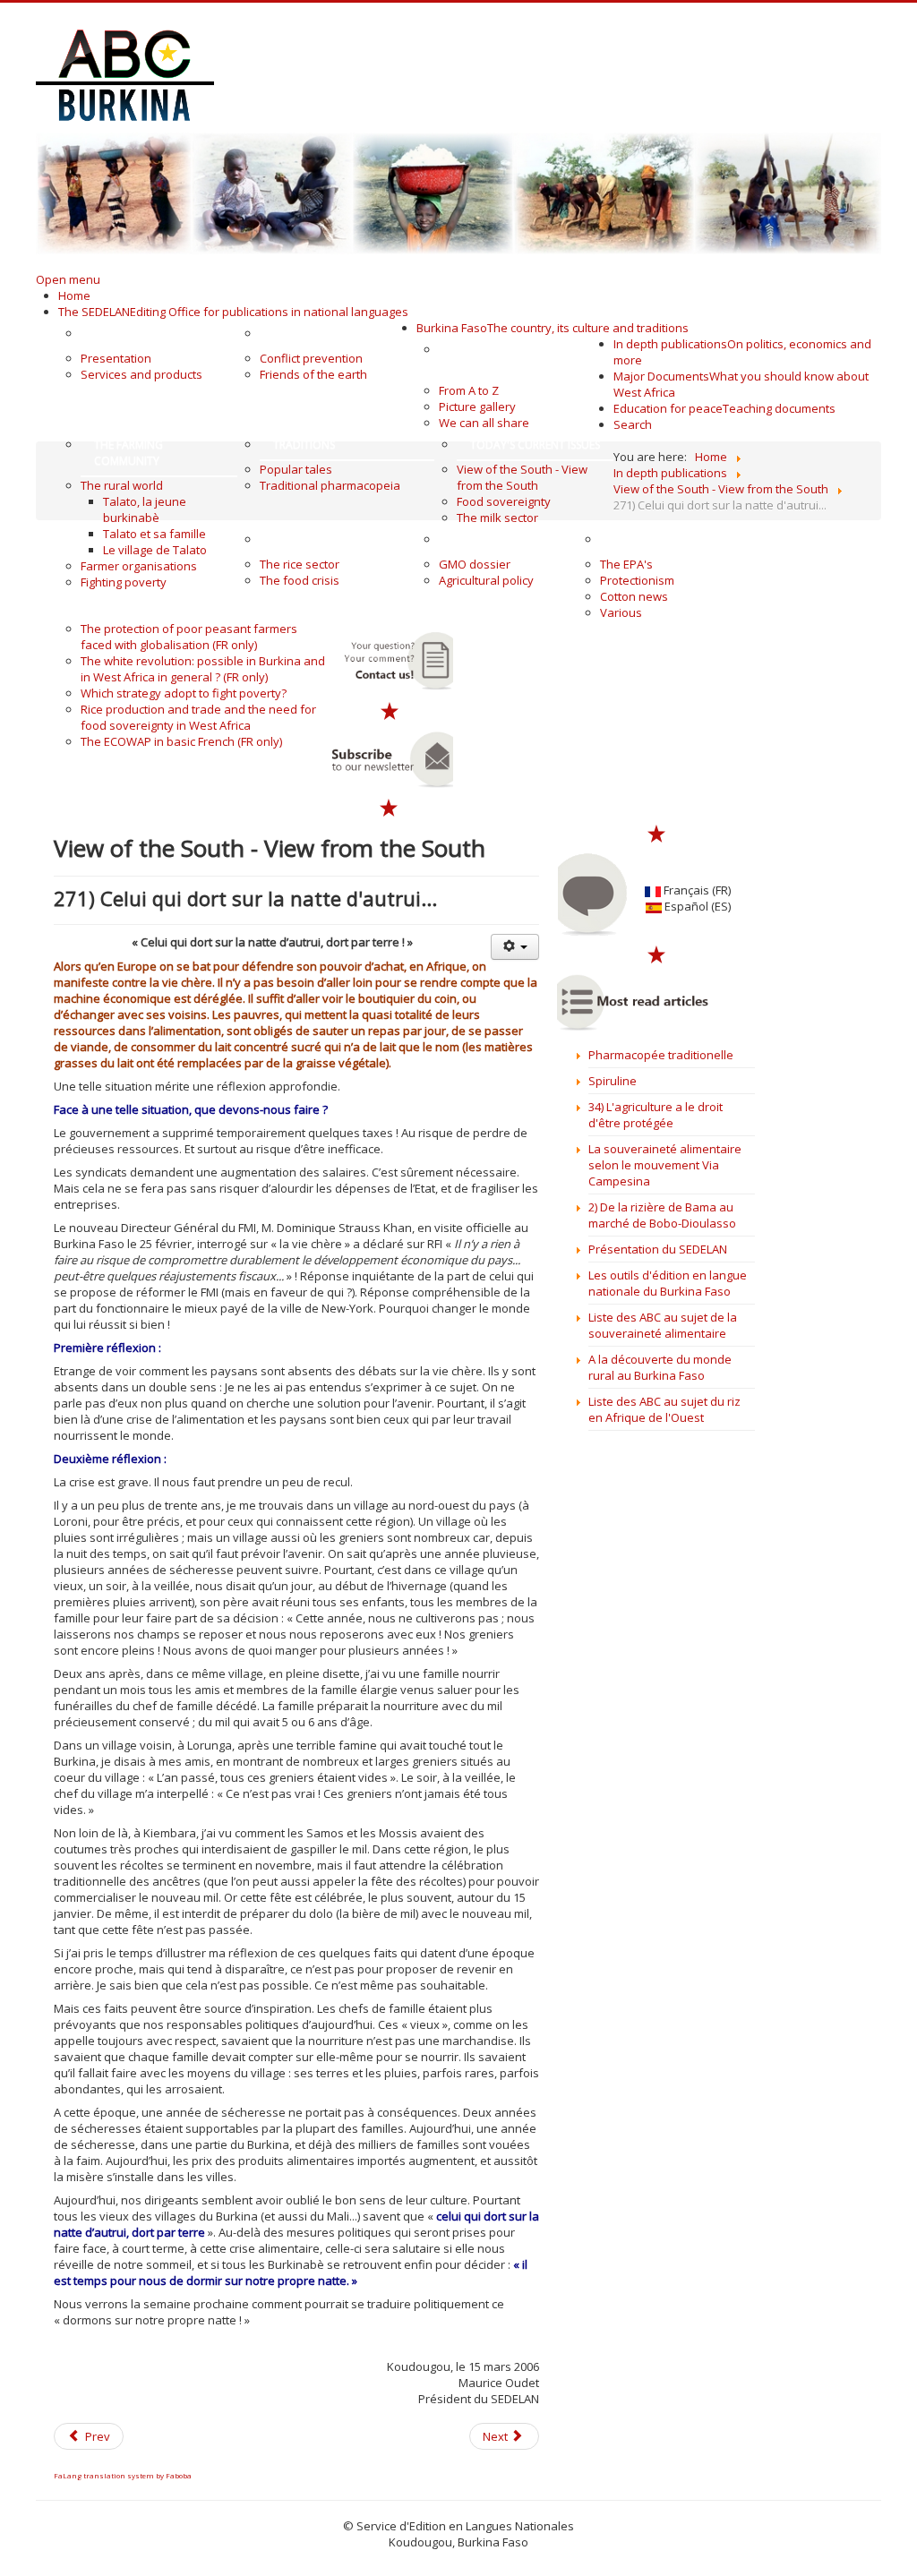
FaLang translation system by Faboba (123, 2475)
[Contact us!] (390, 661)
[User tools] (515, 947)
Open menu (68, 279)
